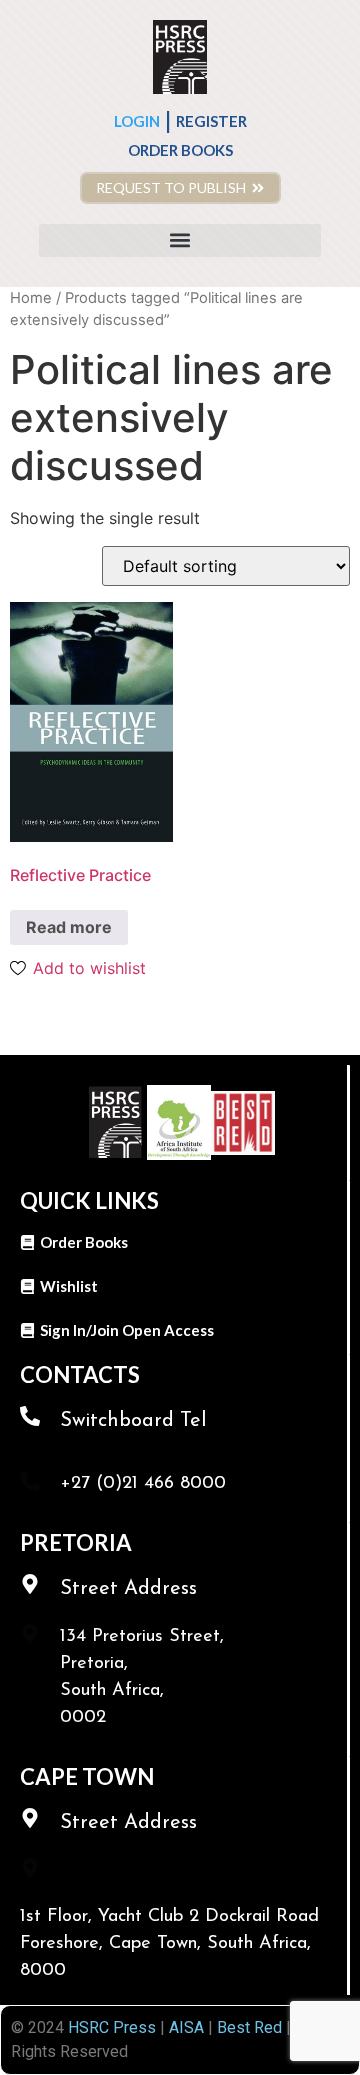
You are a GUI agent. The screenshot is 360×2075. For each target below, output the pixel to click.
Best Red (249, 2027)
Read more (69, 927)
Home (31, 298)
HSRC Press (112, 2027)
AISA (184, 2027)
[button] (180, 240)
